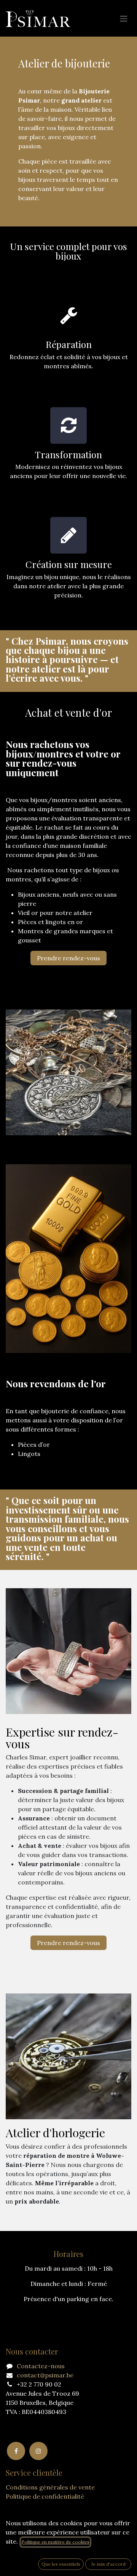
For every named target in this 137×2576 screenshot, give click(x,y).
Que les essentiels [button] (61, 2564)
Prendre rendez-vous (68, 958)
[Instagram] (38, 2451)
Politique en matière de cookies (55, 2542)
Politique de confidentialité (45, 2496)
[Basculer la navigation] (124, 18)
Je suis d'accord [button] (108, 2564)
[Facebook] (16, 2451)
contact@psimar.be (45, 2375)
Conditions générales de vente (50, 2487)
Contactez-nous (41, 2366)
